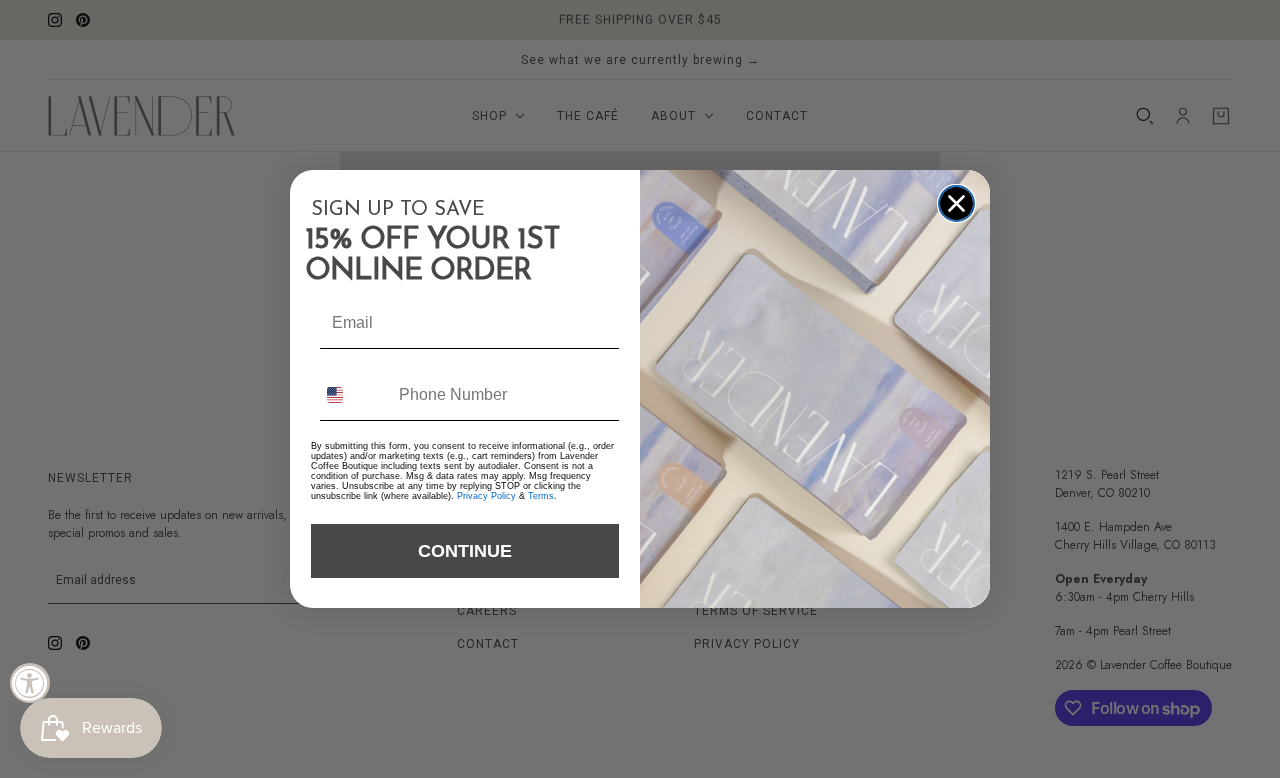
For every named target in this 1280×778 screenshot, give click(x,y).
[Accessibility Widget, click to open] (30, 683)
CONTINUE (465, 551)
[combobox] (352, 394)
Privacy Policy (486, 496)
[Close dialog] (956, 203)
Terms (541, 496)
